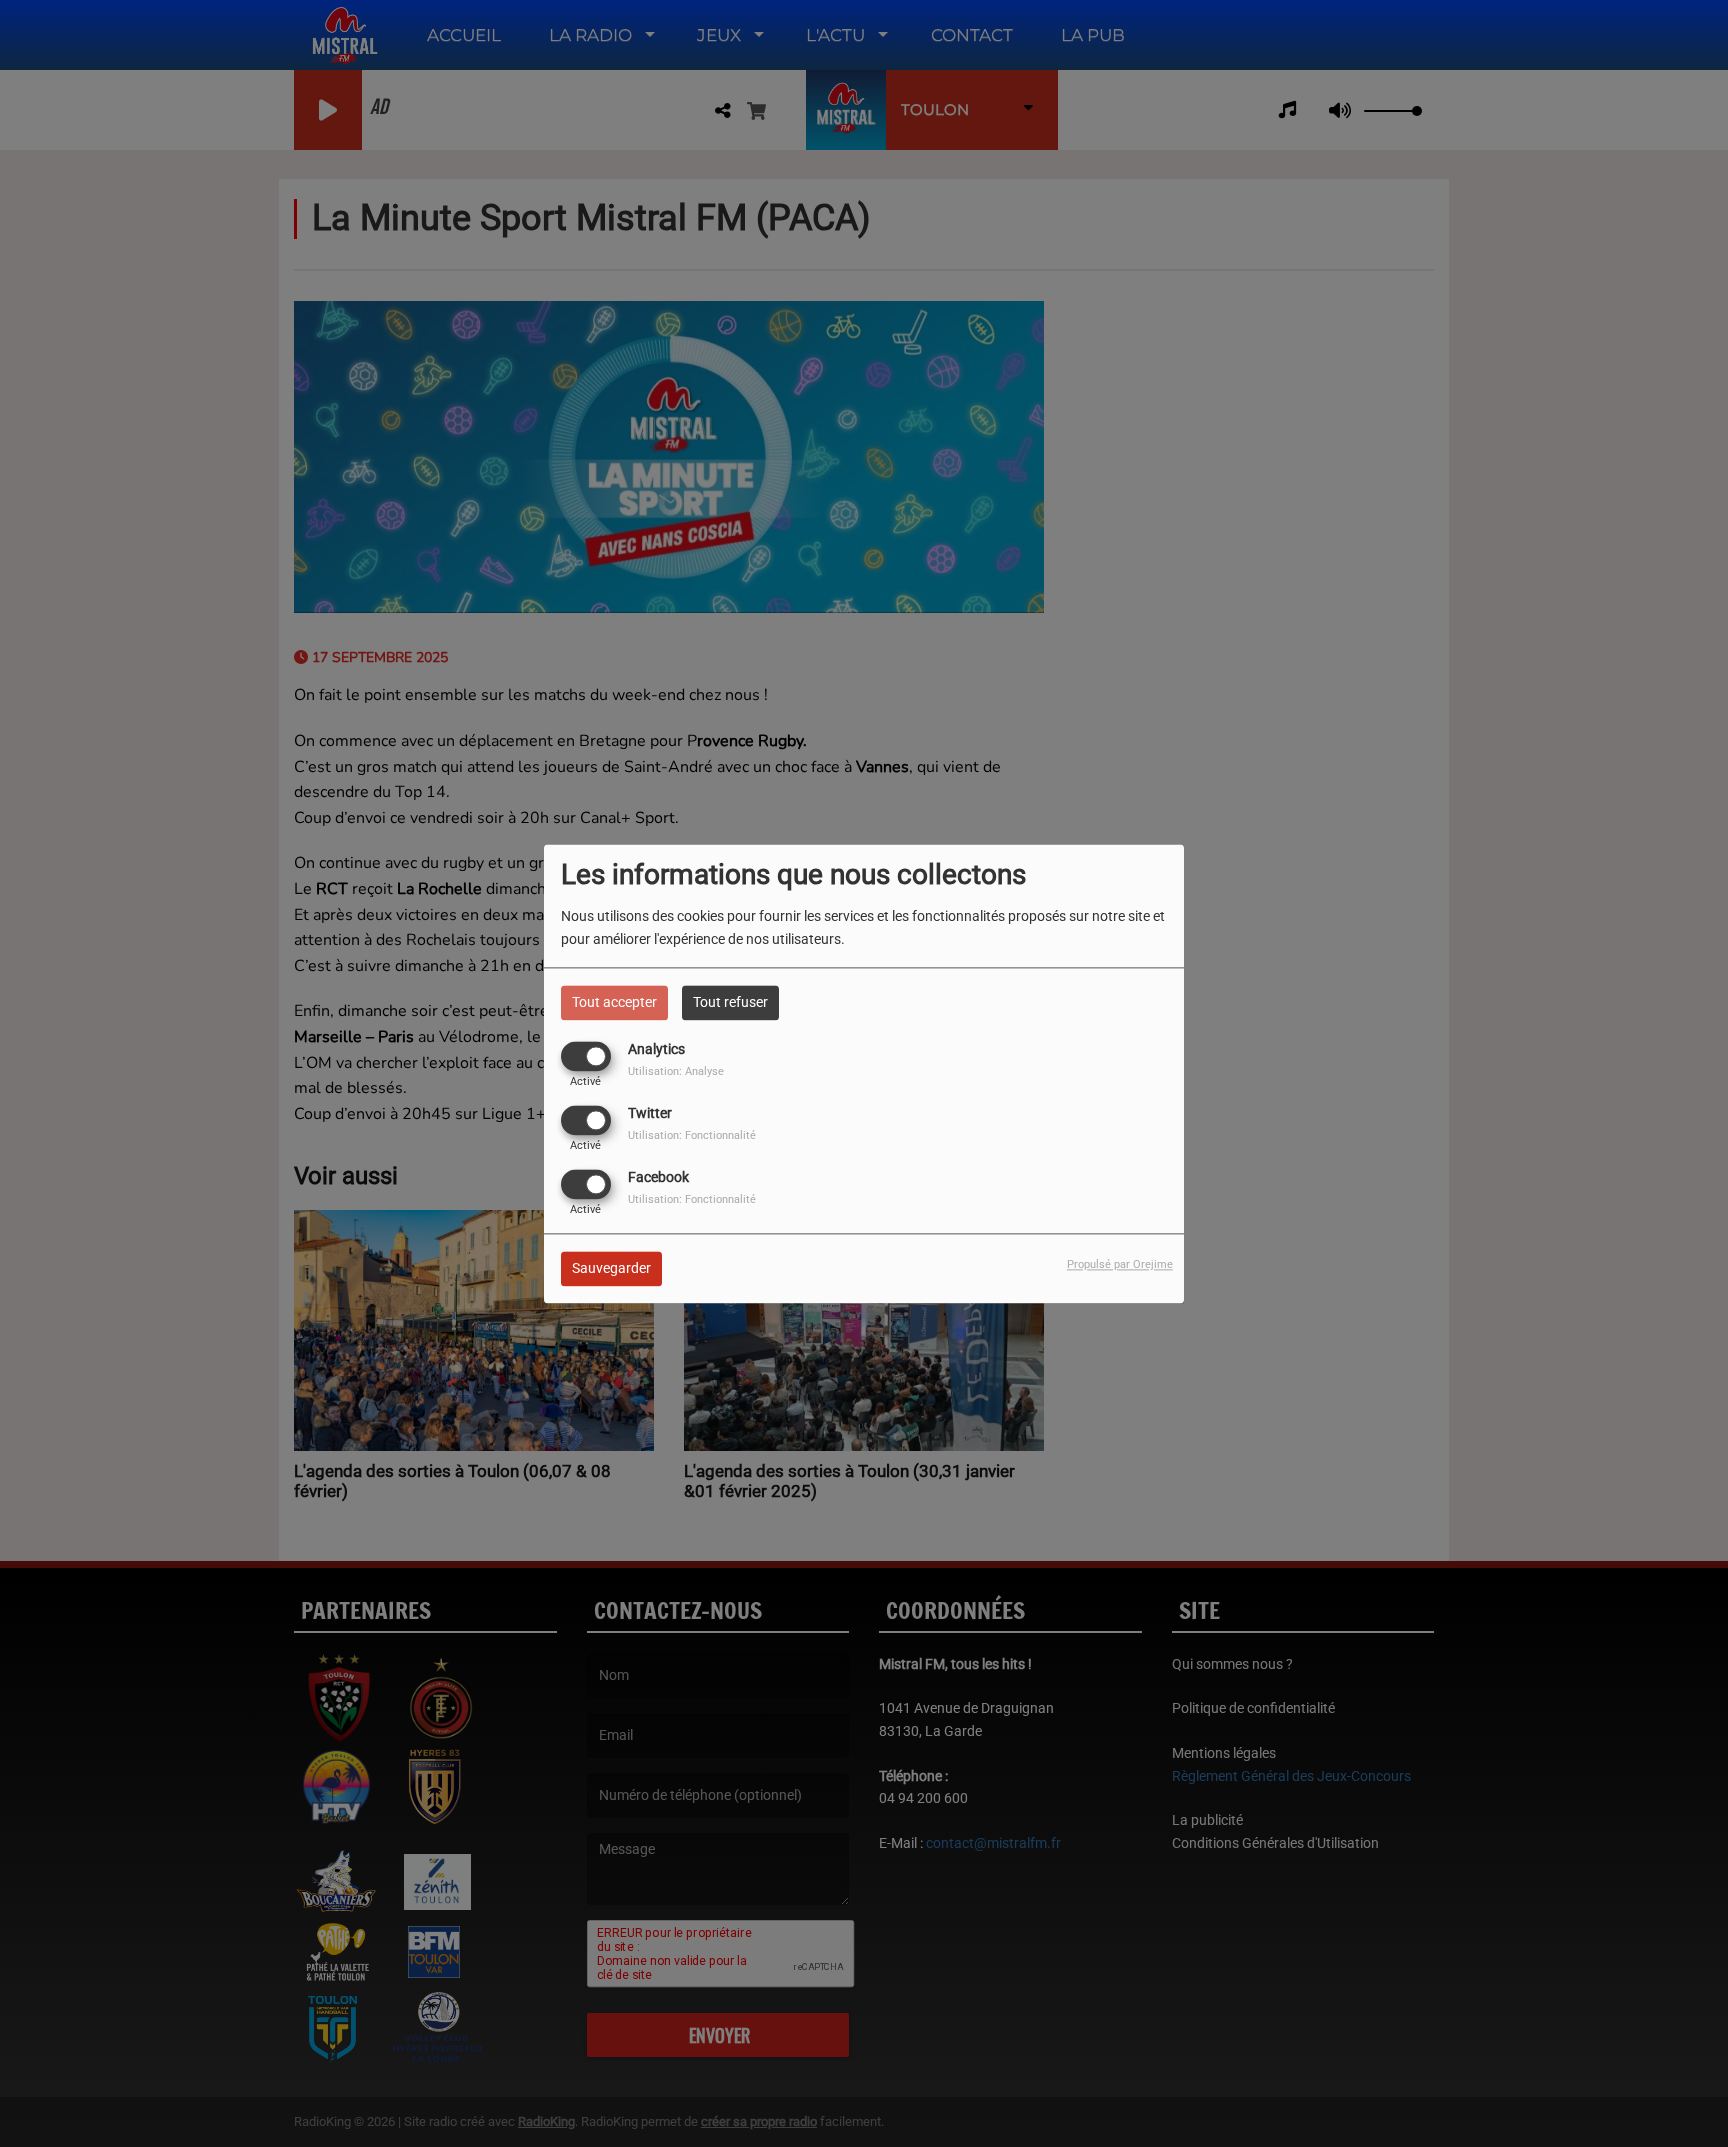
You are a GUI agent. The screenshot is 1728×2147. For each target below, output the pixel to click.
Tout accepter (614, 1002)
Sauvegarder (611, 1268)
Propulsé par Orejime (1120, 1264)
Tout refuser (730, 1002)
